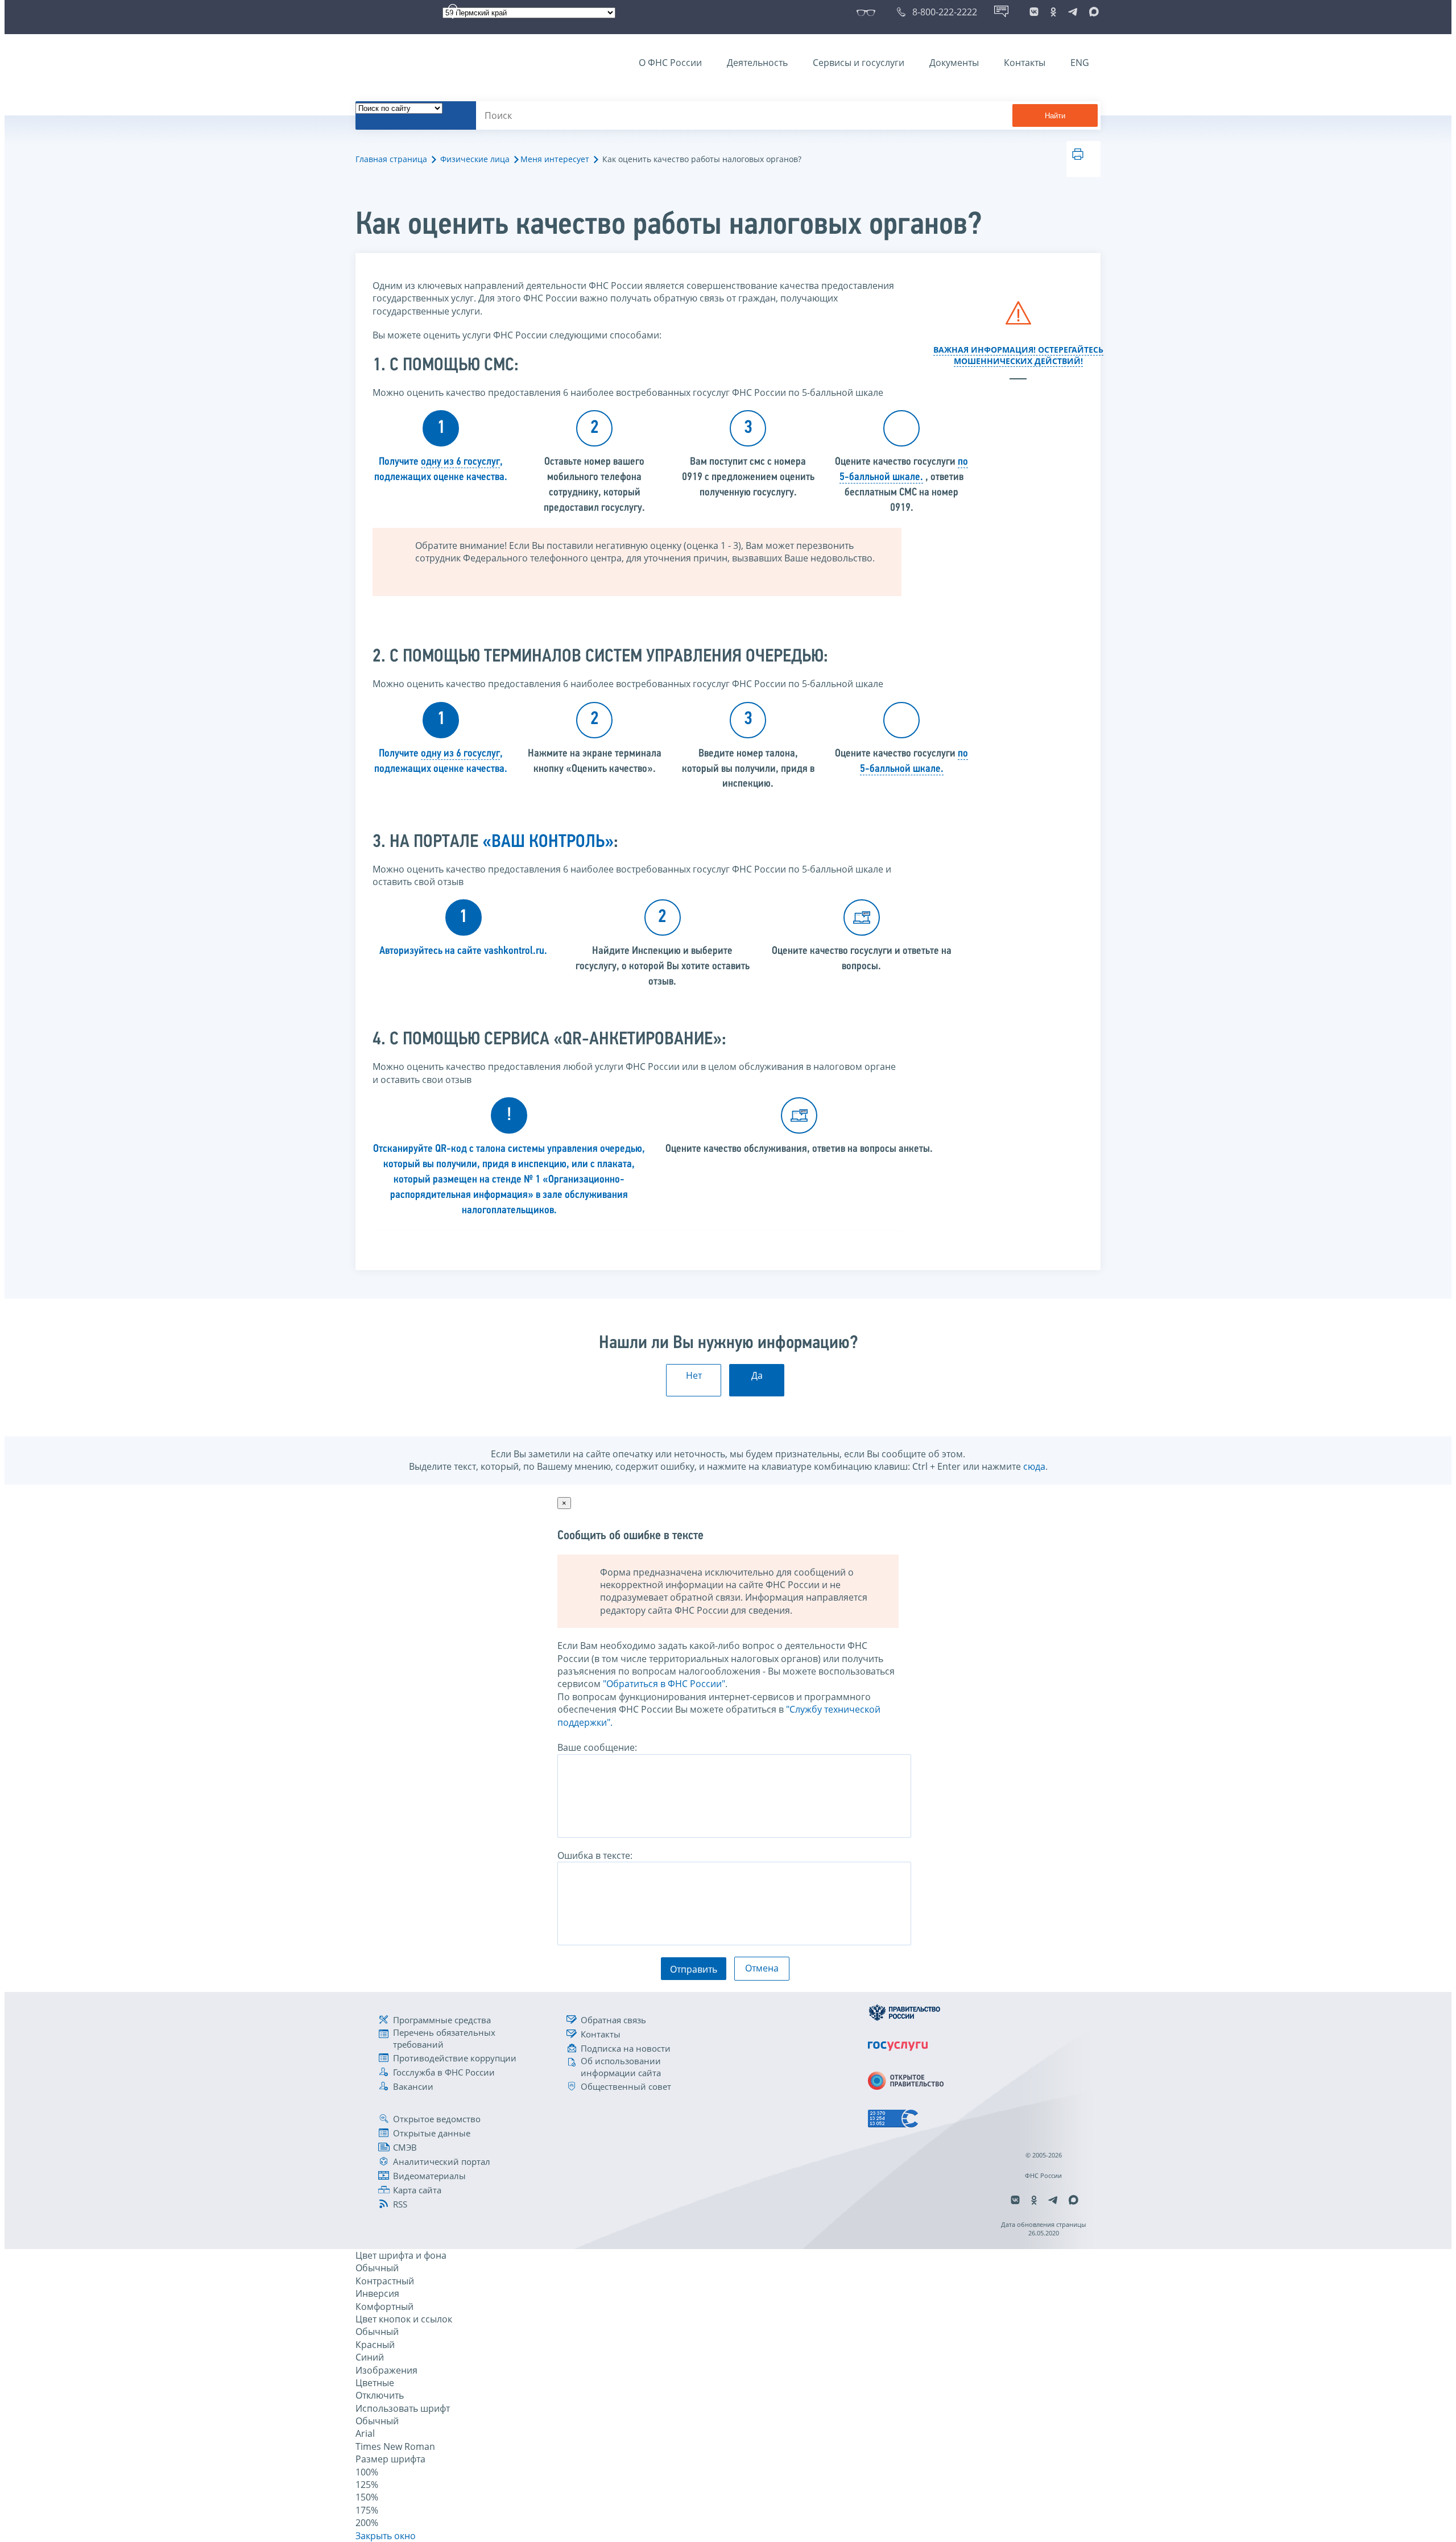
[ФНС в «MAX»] (1092, 12)
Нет (694, 1375)
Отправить (694, 1969)
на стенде (499, 1180)
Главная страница (391, 159)
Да (757, 1375)
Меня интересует (555, 159)
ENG (1080, 63)
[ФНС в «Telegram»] (1073, 12)
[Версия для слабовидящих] (868, 12)
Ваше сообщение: (597, 1747)
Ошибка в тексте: (595, 1855)
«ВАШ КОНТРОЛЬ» (548, 842)
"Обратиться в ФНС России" (664, 1684)
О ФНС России (670, 63)
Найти (1055, 116)
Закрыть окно (386, 2536)
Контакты (1025, 63)
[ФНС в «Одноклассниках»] (1053, 12)
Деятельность (757, 63)
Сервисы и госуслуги (859, 63)
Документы (954, 63)
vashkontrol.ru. (516, 951)
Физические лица (475, 159)
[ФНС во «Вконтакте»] (1034, 12)
